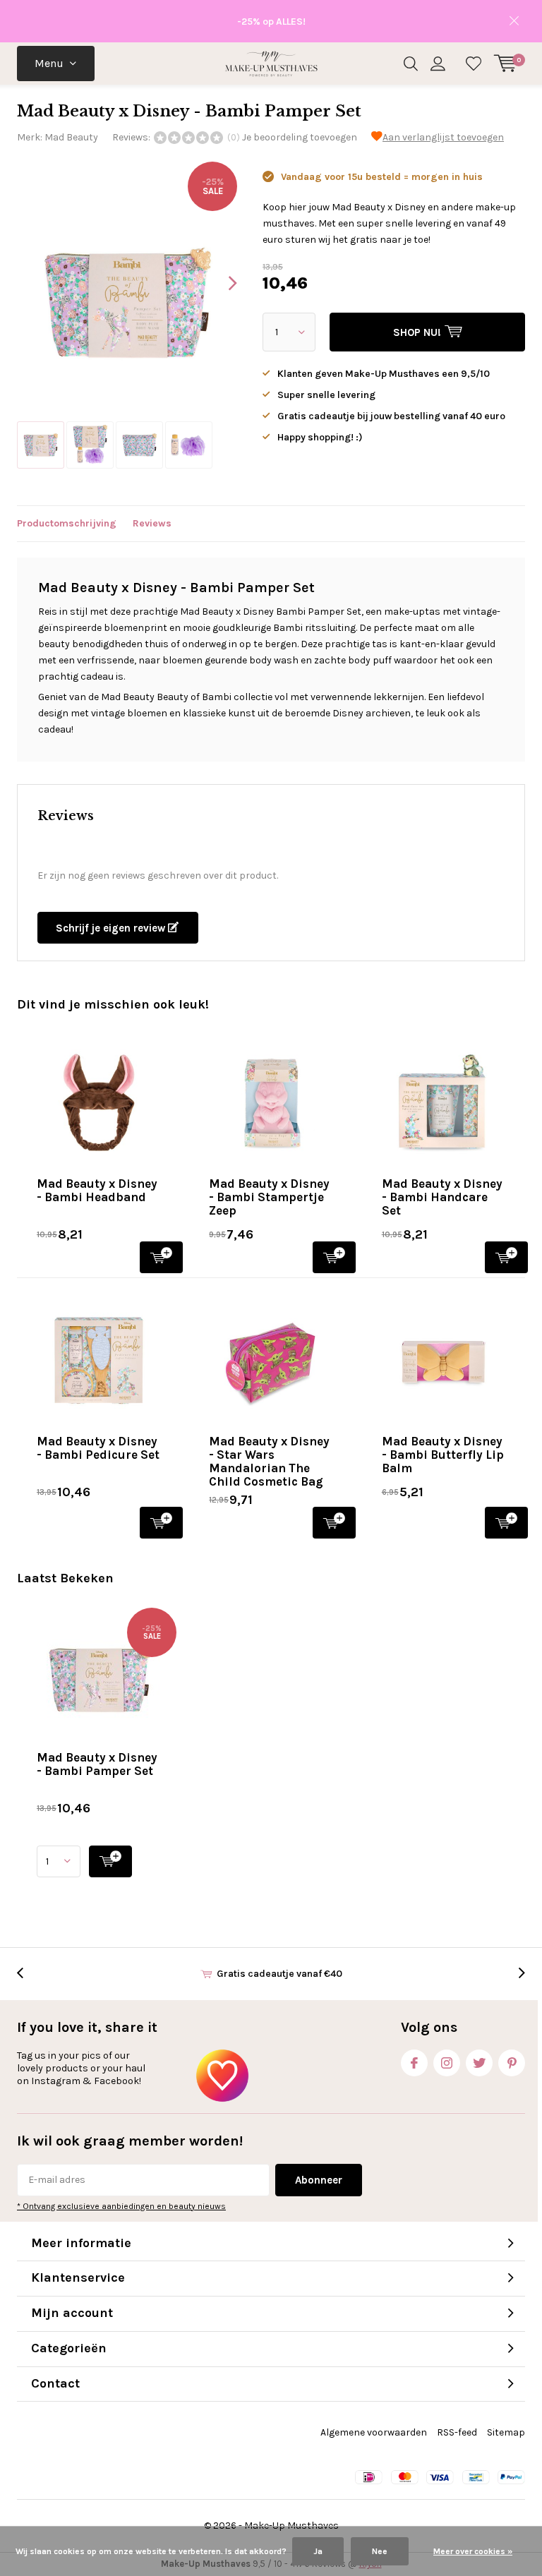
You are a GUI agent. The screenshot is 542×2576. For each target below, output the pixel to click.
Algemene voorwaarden (374, 2432)
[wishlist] (474, 64)
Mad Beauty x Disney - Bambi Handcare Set (442, 1197)
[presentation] (220, 283)
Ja (318, 2551)
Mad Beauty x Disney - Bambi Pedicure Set (98, 1448)
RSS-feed (457, 2432)
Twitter (479, 2063)
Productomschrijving (67, 523)
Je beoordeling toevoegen (300, 137)
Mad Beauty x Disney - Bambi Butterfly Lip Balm (443, 1455)
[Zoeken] (411, 64)
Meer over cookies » (473, 2551)
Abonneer (319, 2180)
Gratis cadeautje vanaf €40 (279, 1974)
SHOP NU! (161, 1257)
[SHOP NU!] (110, 1861)
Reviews (152, 523)
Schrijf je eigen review (112, 928)
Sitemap (506, 2432)
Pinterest (512, 2063)
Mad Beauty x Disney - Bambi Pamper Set (97, 1764)
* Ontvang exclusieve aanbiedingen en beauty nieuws (121, 2206)
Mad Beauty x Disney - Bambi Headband (97, 1190)
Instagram (447, 2063)
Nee (380, 2551)
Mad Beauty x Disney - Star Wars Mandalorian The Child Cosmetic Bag (269, 1461)
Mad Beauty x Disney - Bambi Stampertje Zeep (269, 1197)
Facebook (414, 2063)
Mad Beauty (71, 137)
